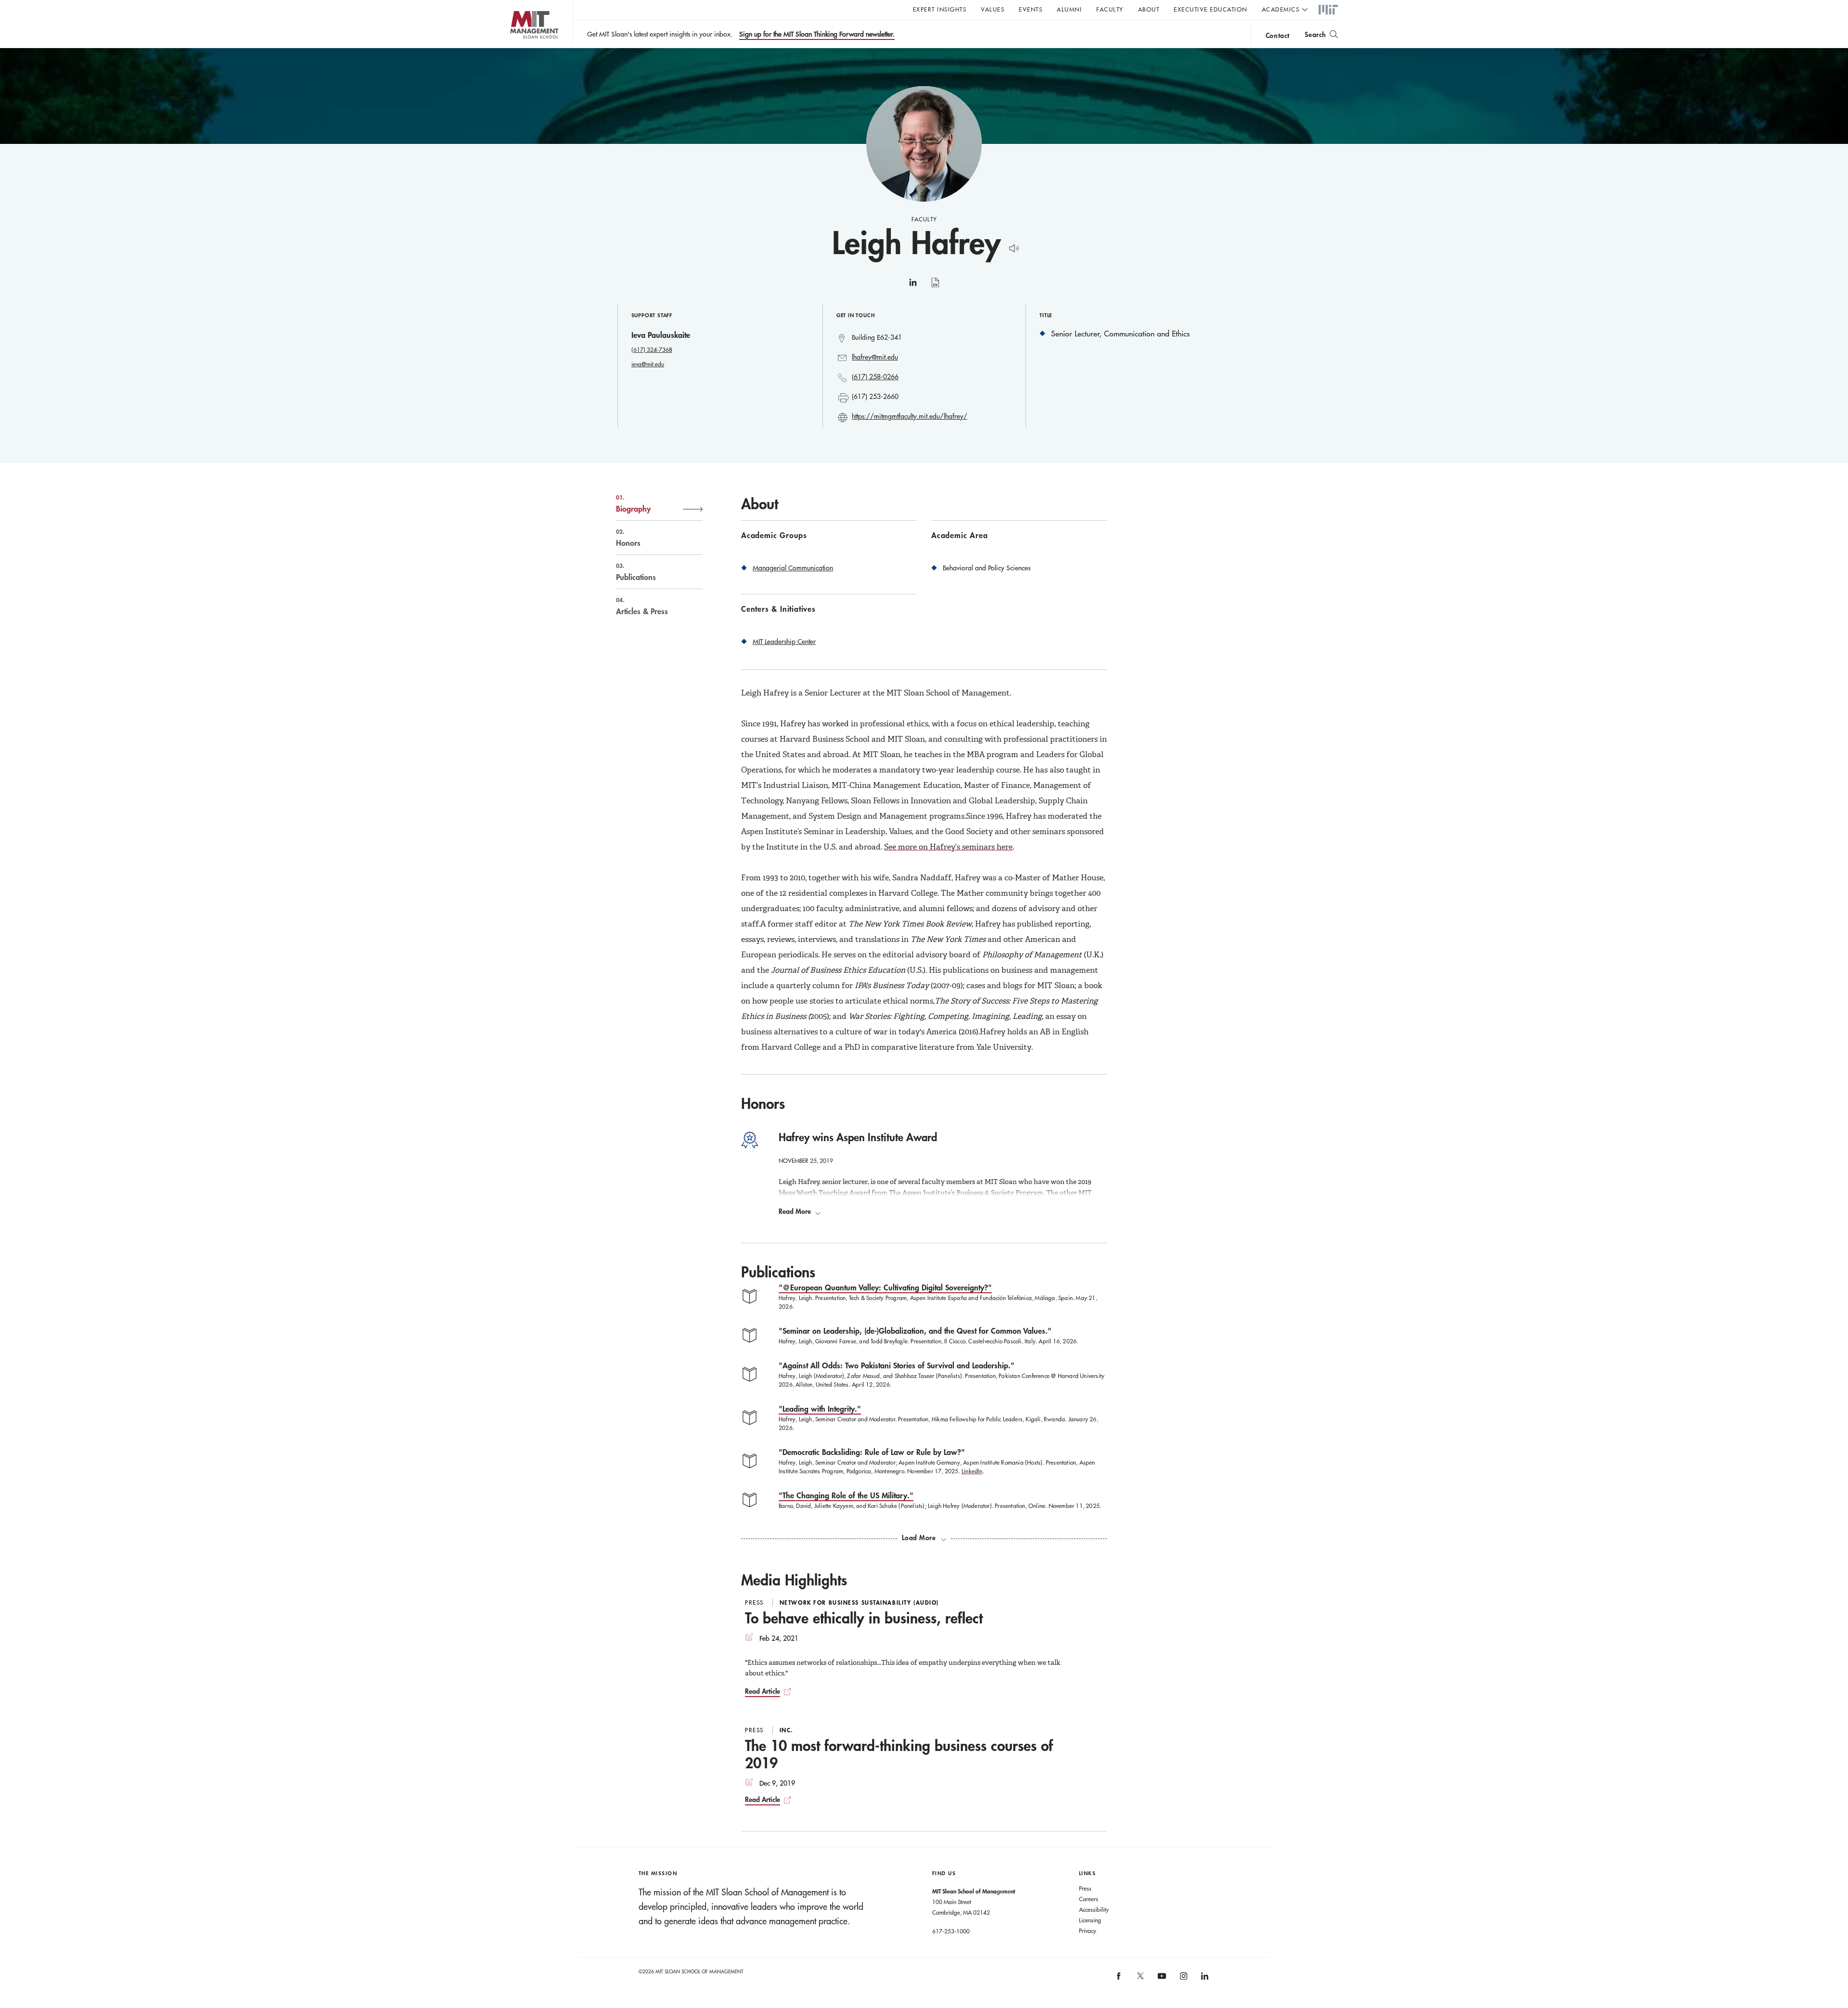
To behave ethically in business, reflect (864, 1618)
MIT (1328, 10)
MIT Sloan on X (1140, 1979)
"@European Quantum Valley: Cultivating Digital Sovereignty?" (885, 1287)
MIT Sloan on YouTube (1160, 1981)
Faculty (1110, 9)
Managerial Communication (793, 568)
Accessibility (1094, 1909)
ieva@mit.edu (648, 364)
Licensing (1090, 1920)
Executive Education (1211, 9)
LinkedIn (972, 1471)
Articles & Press (642, 606)
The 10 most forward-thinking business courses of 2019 (899, 1754)
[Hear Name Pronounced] (1011, 247)
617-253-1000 (951, 1931)
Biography (633, 503)
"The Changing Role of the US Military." (846, 1495)
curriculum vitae (935, 288)
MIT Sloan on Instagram (1183, 1979)
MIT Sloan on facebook (1119, 1979)
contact (1278, 35)
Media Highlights (794, 1580)
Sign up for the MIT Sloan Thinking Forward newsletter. (817, 34)
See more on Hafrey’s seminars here (948, 847)
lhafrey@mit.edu (875, 357)
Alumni (1069, 9)
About (1149, 9)
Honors (628, 538)
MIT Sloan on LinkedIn (1204, 1979)
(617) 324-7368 (652, 349)
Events (1031, 9)
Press (1085, 1888)
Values (993, 9)
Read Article (763, 1691)
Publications (636, 572)
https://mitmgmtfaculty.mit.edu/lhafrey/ (910, 416)
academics (1281, 9)
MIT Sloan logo (515, 48)
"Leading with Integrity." (820, 1409)
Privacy (1088, 1931)
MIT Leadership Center (784, 642)
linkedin (913, 286)
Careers (1089, 1899)
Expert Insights (940, 9)
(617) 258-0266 (875, 377)
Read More (795, 1211)
